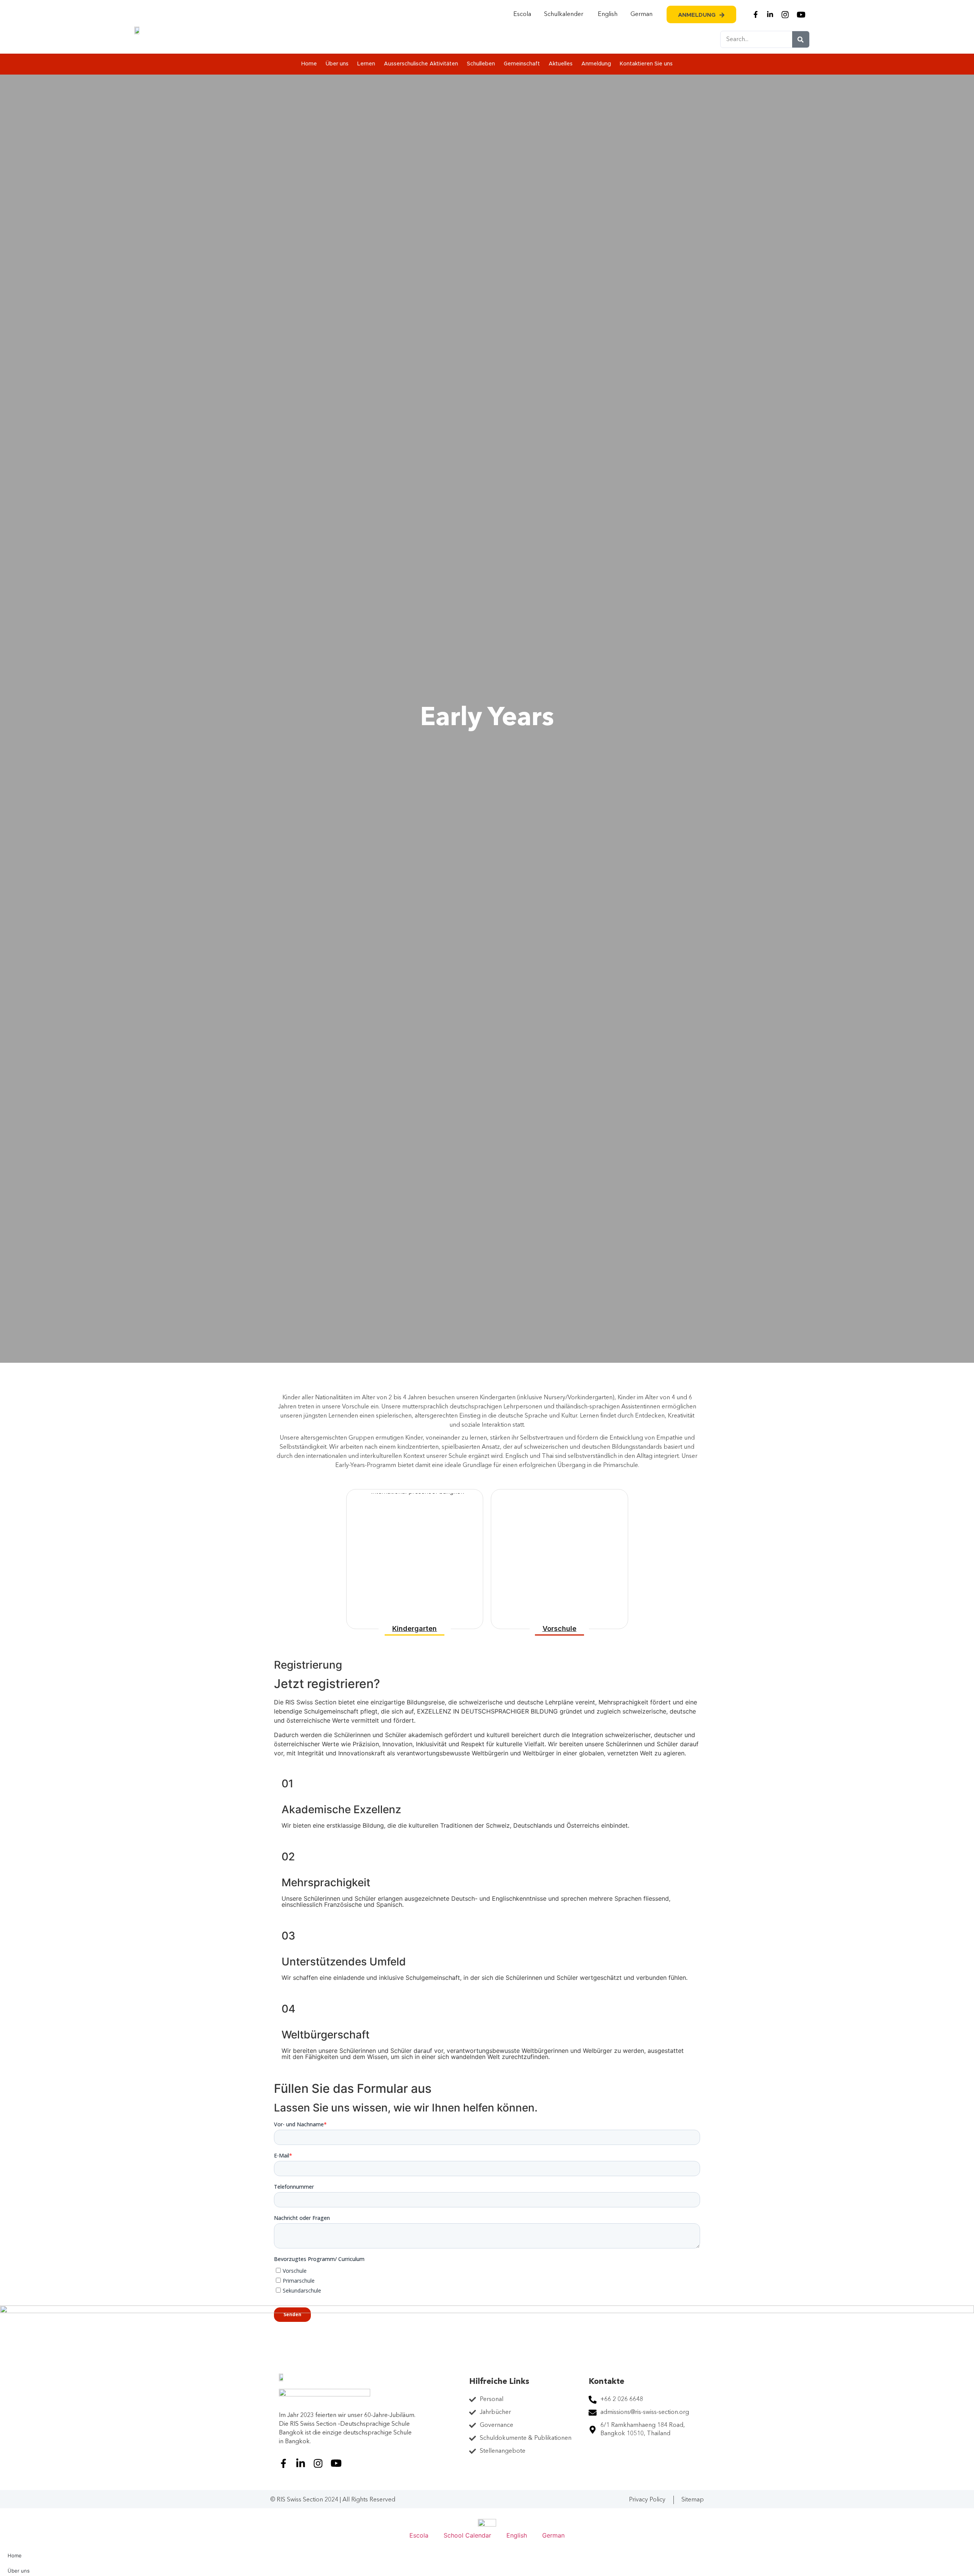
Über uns (337, 64)
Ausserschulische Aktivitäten (421, 64)
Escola (522, 14)
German (641, 14)
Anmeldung (596, 64)
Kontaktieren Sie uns (646, 64)
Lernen (366, 64)
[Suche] (801, 39)
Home (309, 64)
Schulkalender (564, 14)
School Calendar (467, 2535)
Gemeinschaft (522, 64)
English (608, 14)
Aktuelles (561, 64)
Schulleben (481, 64)
